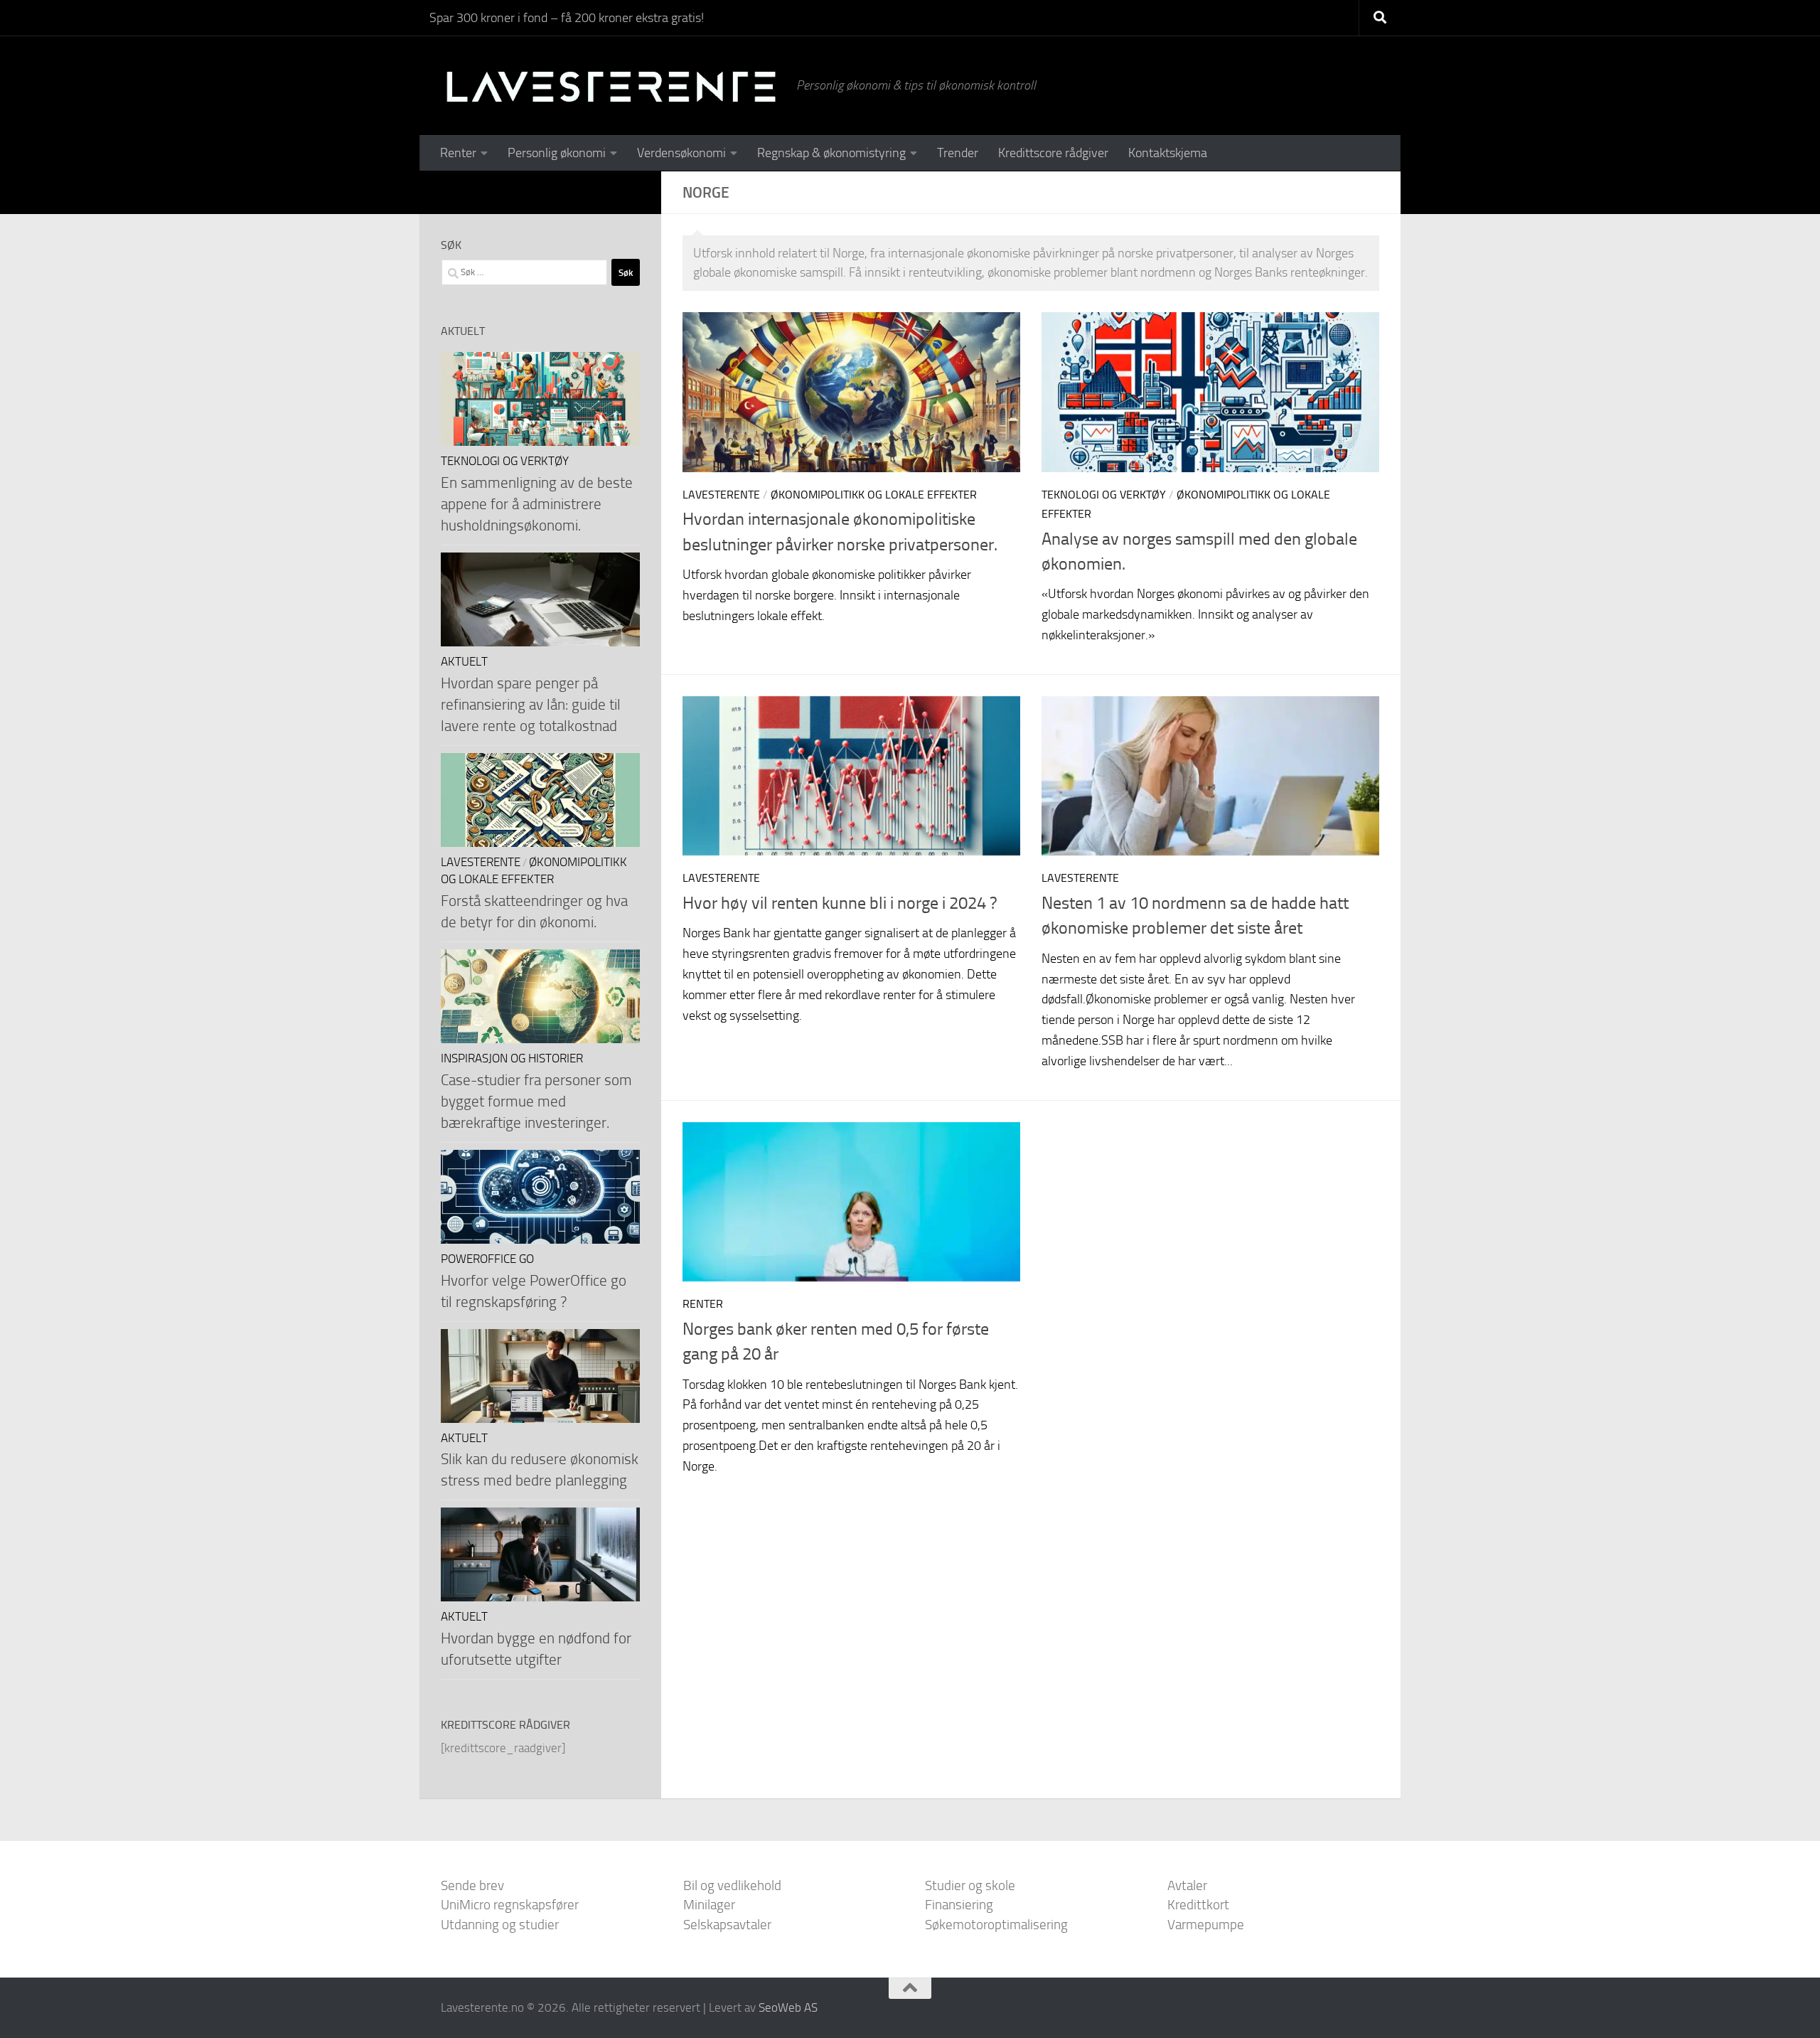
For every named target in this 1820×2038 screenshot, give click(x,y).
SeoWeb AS (788, 2007)
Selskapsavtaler (727, 1925)
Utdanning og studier (500, 1925)
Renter (458, 153)
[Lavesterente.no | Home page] (611, 85)
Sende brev (472, 1885)
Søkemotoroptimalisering (996, 1925)
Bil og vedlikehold (732, 1885)
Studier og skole (970, 1885)
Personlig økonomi (557, 153)
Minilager (709, 1905)
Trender (958, 153)
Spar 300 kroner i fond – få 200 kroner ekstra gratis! (567, 18)
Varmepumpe (1206, 1925)
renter (703, 1304)
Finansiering (959, 1905)
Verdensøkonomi (681, 153)
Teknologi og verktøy (1104, 495)
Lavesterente (721, 495)
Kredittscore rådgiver (1053, 153)
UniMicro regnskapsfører (510, 1905)
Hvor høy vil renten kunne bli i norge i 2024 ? (840, 903)
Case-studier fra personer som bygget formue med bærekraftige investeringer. (536, 1101)
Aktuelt (464, 662)
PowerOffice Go (487, 1259)
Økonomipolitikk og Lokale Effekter (874, 495)
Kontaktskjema (1168, 153)
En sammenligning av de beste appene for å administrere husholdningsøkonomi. (537, 504)
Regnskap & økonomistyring (831, 153)
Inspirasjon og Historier (512, 1058)
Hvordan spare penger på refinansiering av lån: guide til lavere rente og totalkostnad (531, 704)
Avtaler (1187, 1885)
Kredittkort (1198, 1905)
